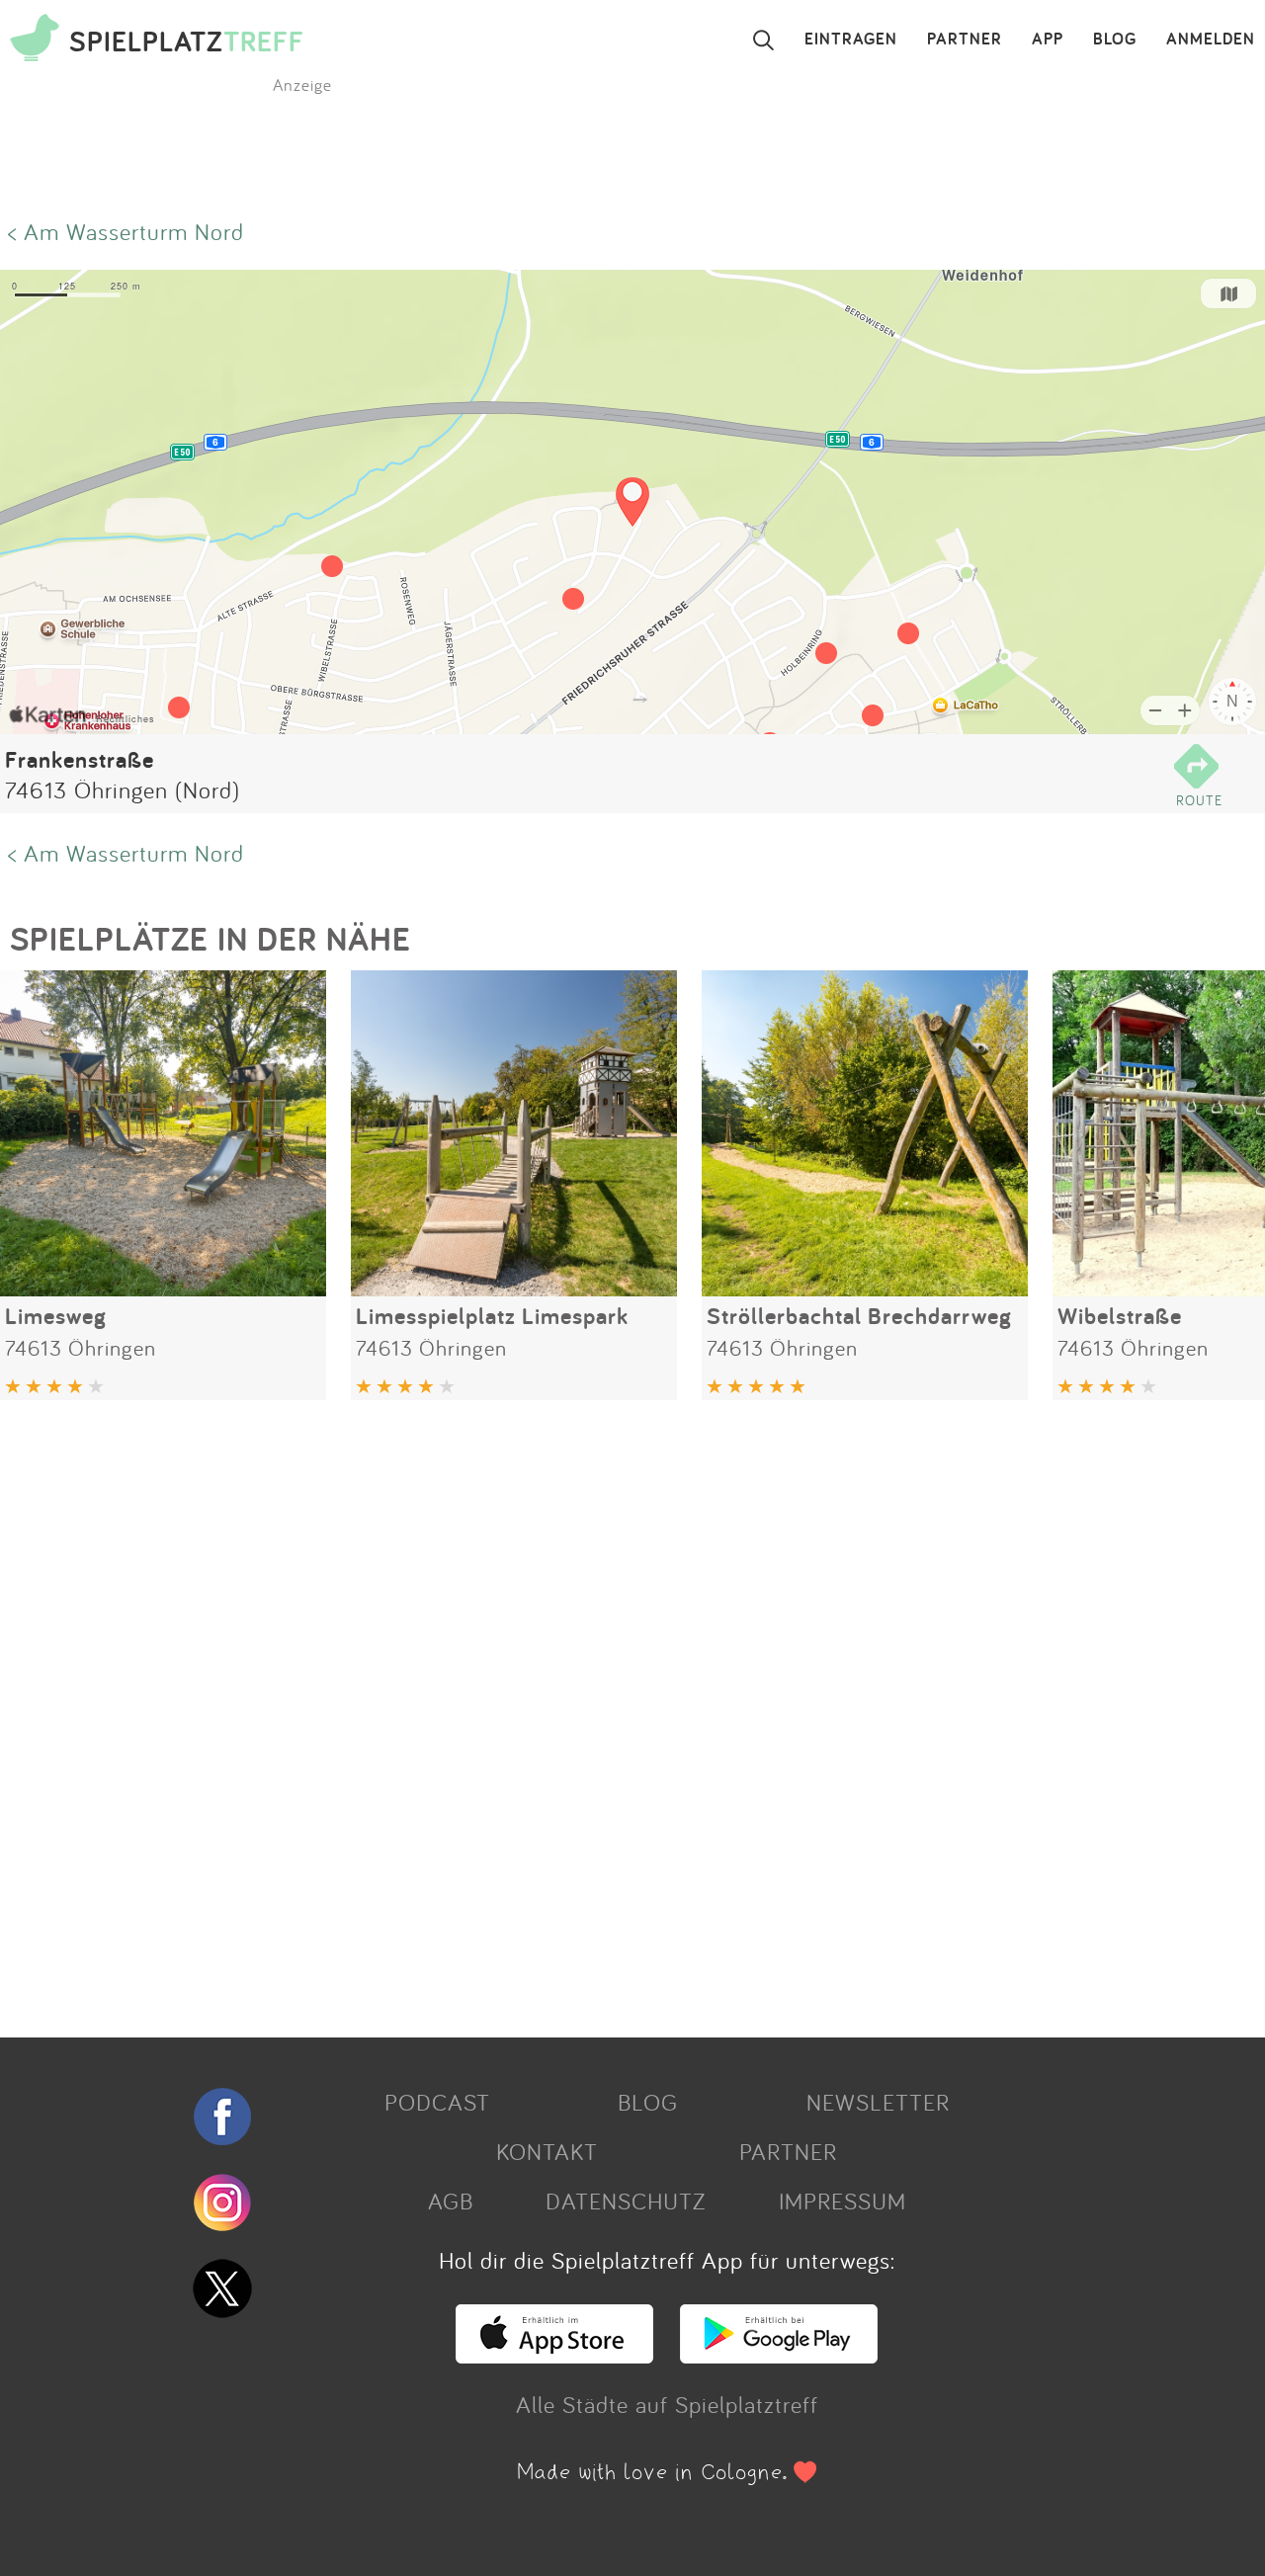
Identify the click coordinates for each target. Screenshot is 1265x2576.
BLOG (1115, 40)
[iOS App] (554, 2355)
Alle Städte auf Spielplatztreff (667, 2404)
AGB (451, 2201)
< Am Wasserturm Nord (126, 231)
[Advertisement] (593, 1711)
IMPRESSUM (843, 2201)
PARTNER (965, 40)
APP (1048, 40)
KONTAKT (547, 2151)
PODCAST (437, 2102)
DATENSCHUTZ (626, 2201)
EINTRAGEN (851, 40)
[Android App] (779, 2355)
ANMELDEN (1211, 40)
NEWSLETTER (878, 2102)
